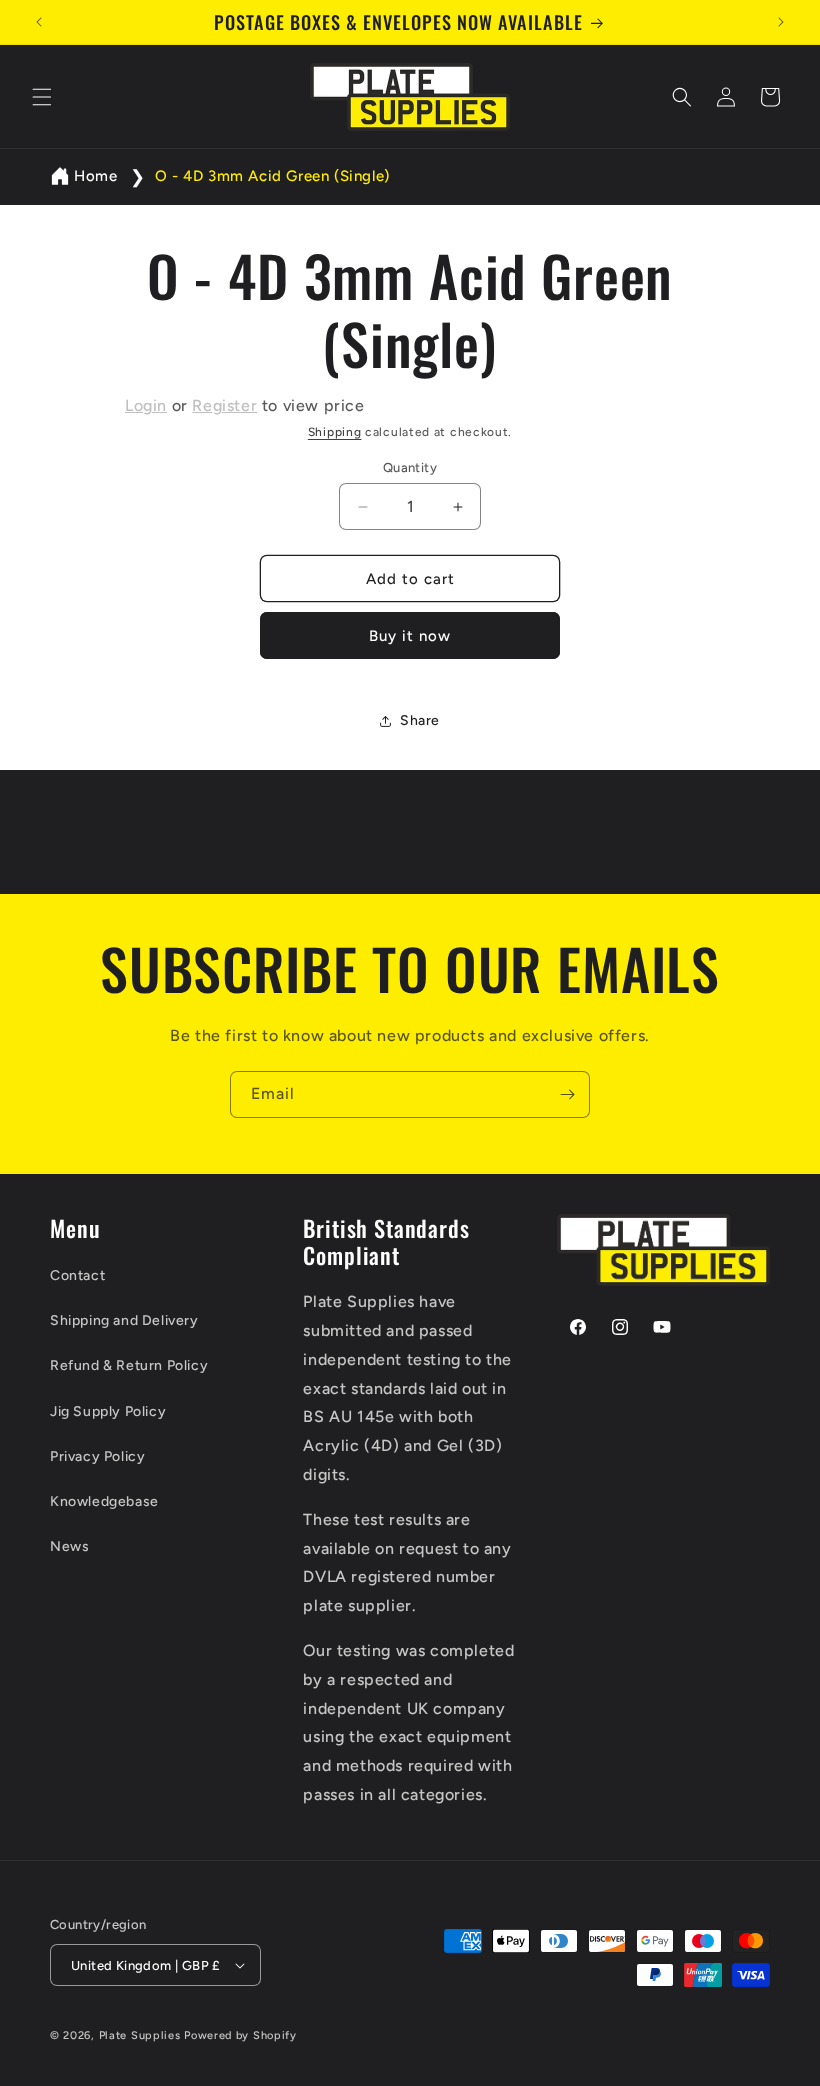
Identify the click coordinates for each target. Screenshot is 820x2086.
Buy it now (410, 636)
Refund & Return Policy (129, 1365)
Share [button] (420, 720)
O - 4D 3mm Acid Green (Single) (272, 176)
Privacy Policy (97, 1456)
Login (146, 405)
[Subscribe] (567, 1094)
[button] (42, 97)
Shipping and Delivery (124, 1320)
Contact (77, 1275)
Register (224, 405)
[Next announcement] (781, 22)
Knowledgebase (104, 1501)
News (69, 1546)
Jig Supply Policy (108, 1411)
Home (95, 176)
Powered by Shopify (240, 2035)
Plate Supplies (140, 2035)
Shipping (335, 432)
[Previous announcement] (39, 22)
